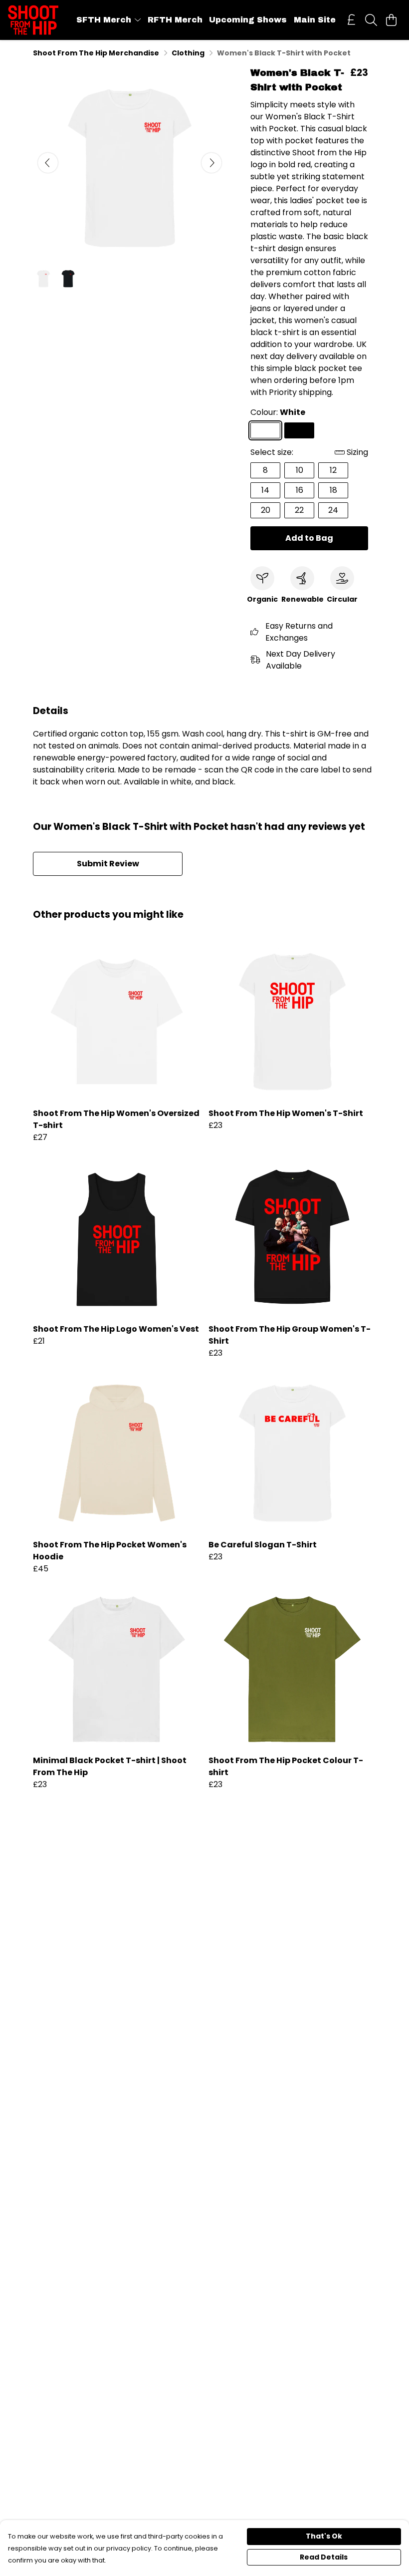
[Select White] (265, 430)
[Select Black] (299, 430)
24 (333, 510)
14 (265, 490)
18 (333, 490)
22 (299, 510)
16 (300, 490)
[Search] (371, 20)
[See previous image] (48, 163)
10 (300, 470)
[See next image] (211, 163)
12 (333, 470)
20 (266, 510)
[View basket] (391, 20)
